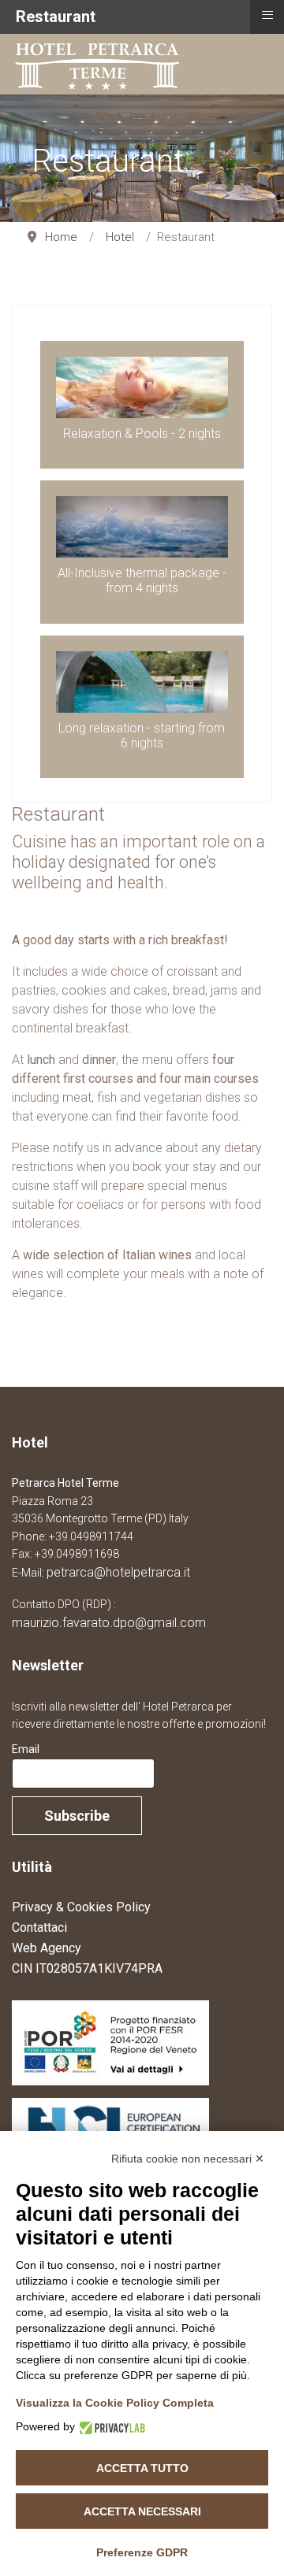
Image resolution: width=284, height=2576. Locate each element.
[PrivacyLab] (110, 2427)
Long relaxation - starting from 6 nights (142, 736)
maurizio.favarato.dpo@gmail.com (109, 1623)
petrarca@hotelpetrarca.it (118, 1572)
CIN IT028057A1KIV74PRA (87, 1968)
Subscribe (77, 1816)
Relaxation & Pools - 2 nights (142, 434)
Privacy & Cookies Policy (81, 1907)
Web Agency (47, 1948)
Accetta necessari (142, 2511)
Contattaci (39, 1927)
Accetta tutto (142, 2468)
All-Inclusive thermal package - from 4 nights (142, 580)
